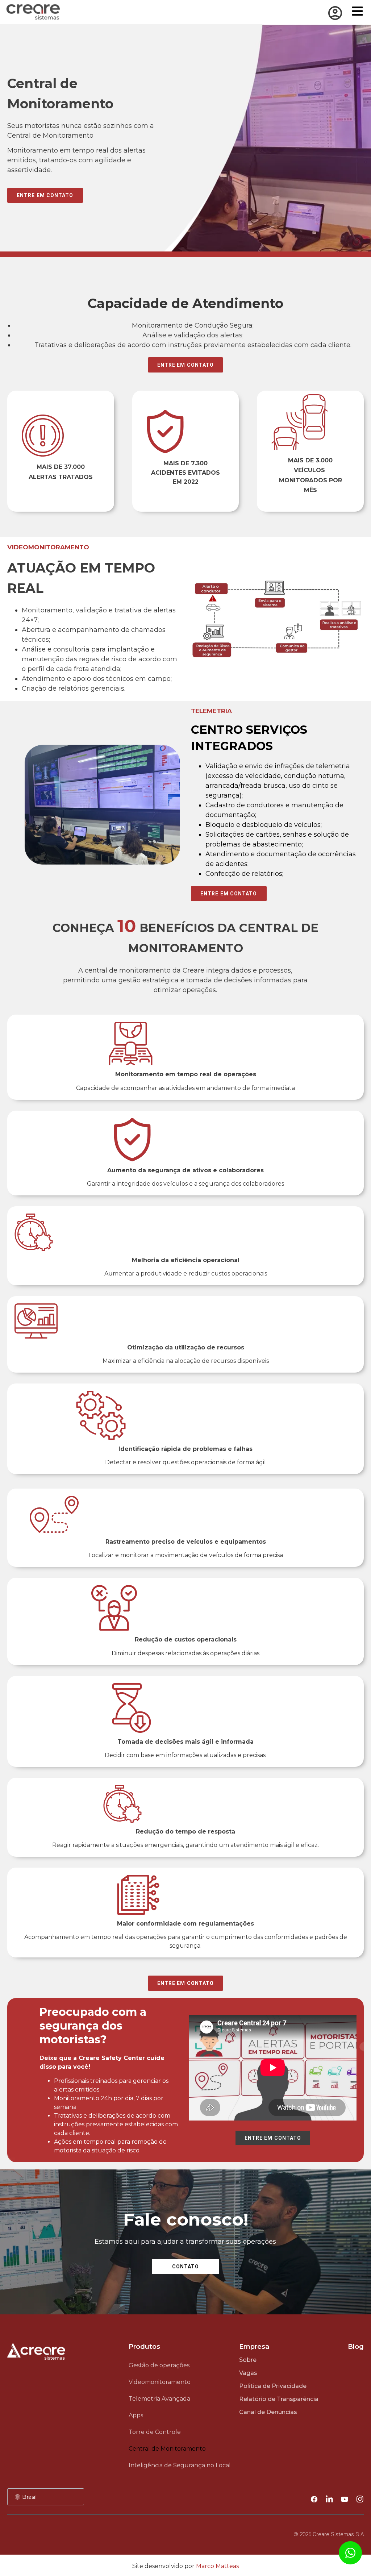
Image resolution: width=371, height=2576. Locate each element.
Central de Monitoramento (167, 2449)
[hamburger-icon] (357, 12)
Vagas (248, 2373)
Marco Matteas (217, 2566)
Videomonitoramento (160, 2382)
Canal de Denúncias (268, 2412)
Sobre (248, 2360)
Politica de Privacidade (273, 2386)
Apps (136, 2415)
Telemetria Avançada (159, 2399)
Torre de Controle (155, 2432)
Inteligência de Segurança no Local (180, 2465)
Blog (356, 2347)
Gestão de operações (159, 2365)
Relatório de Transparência (279, 2399)
